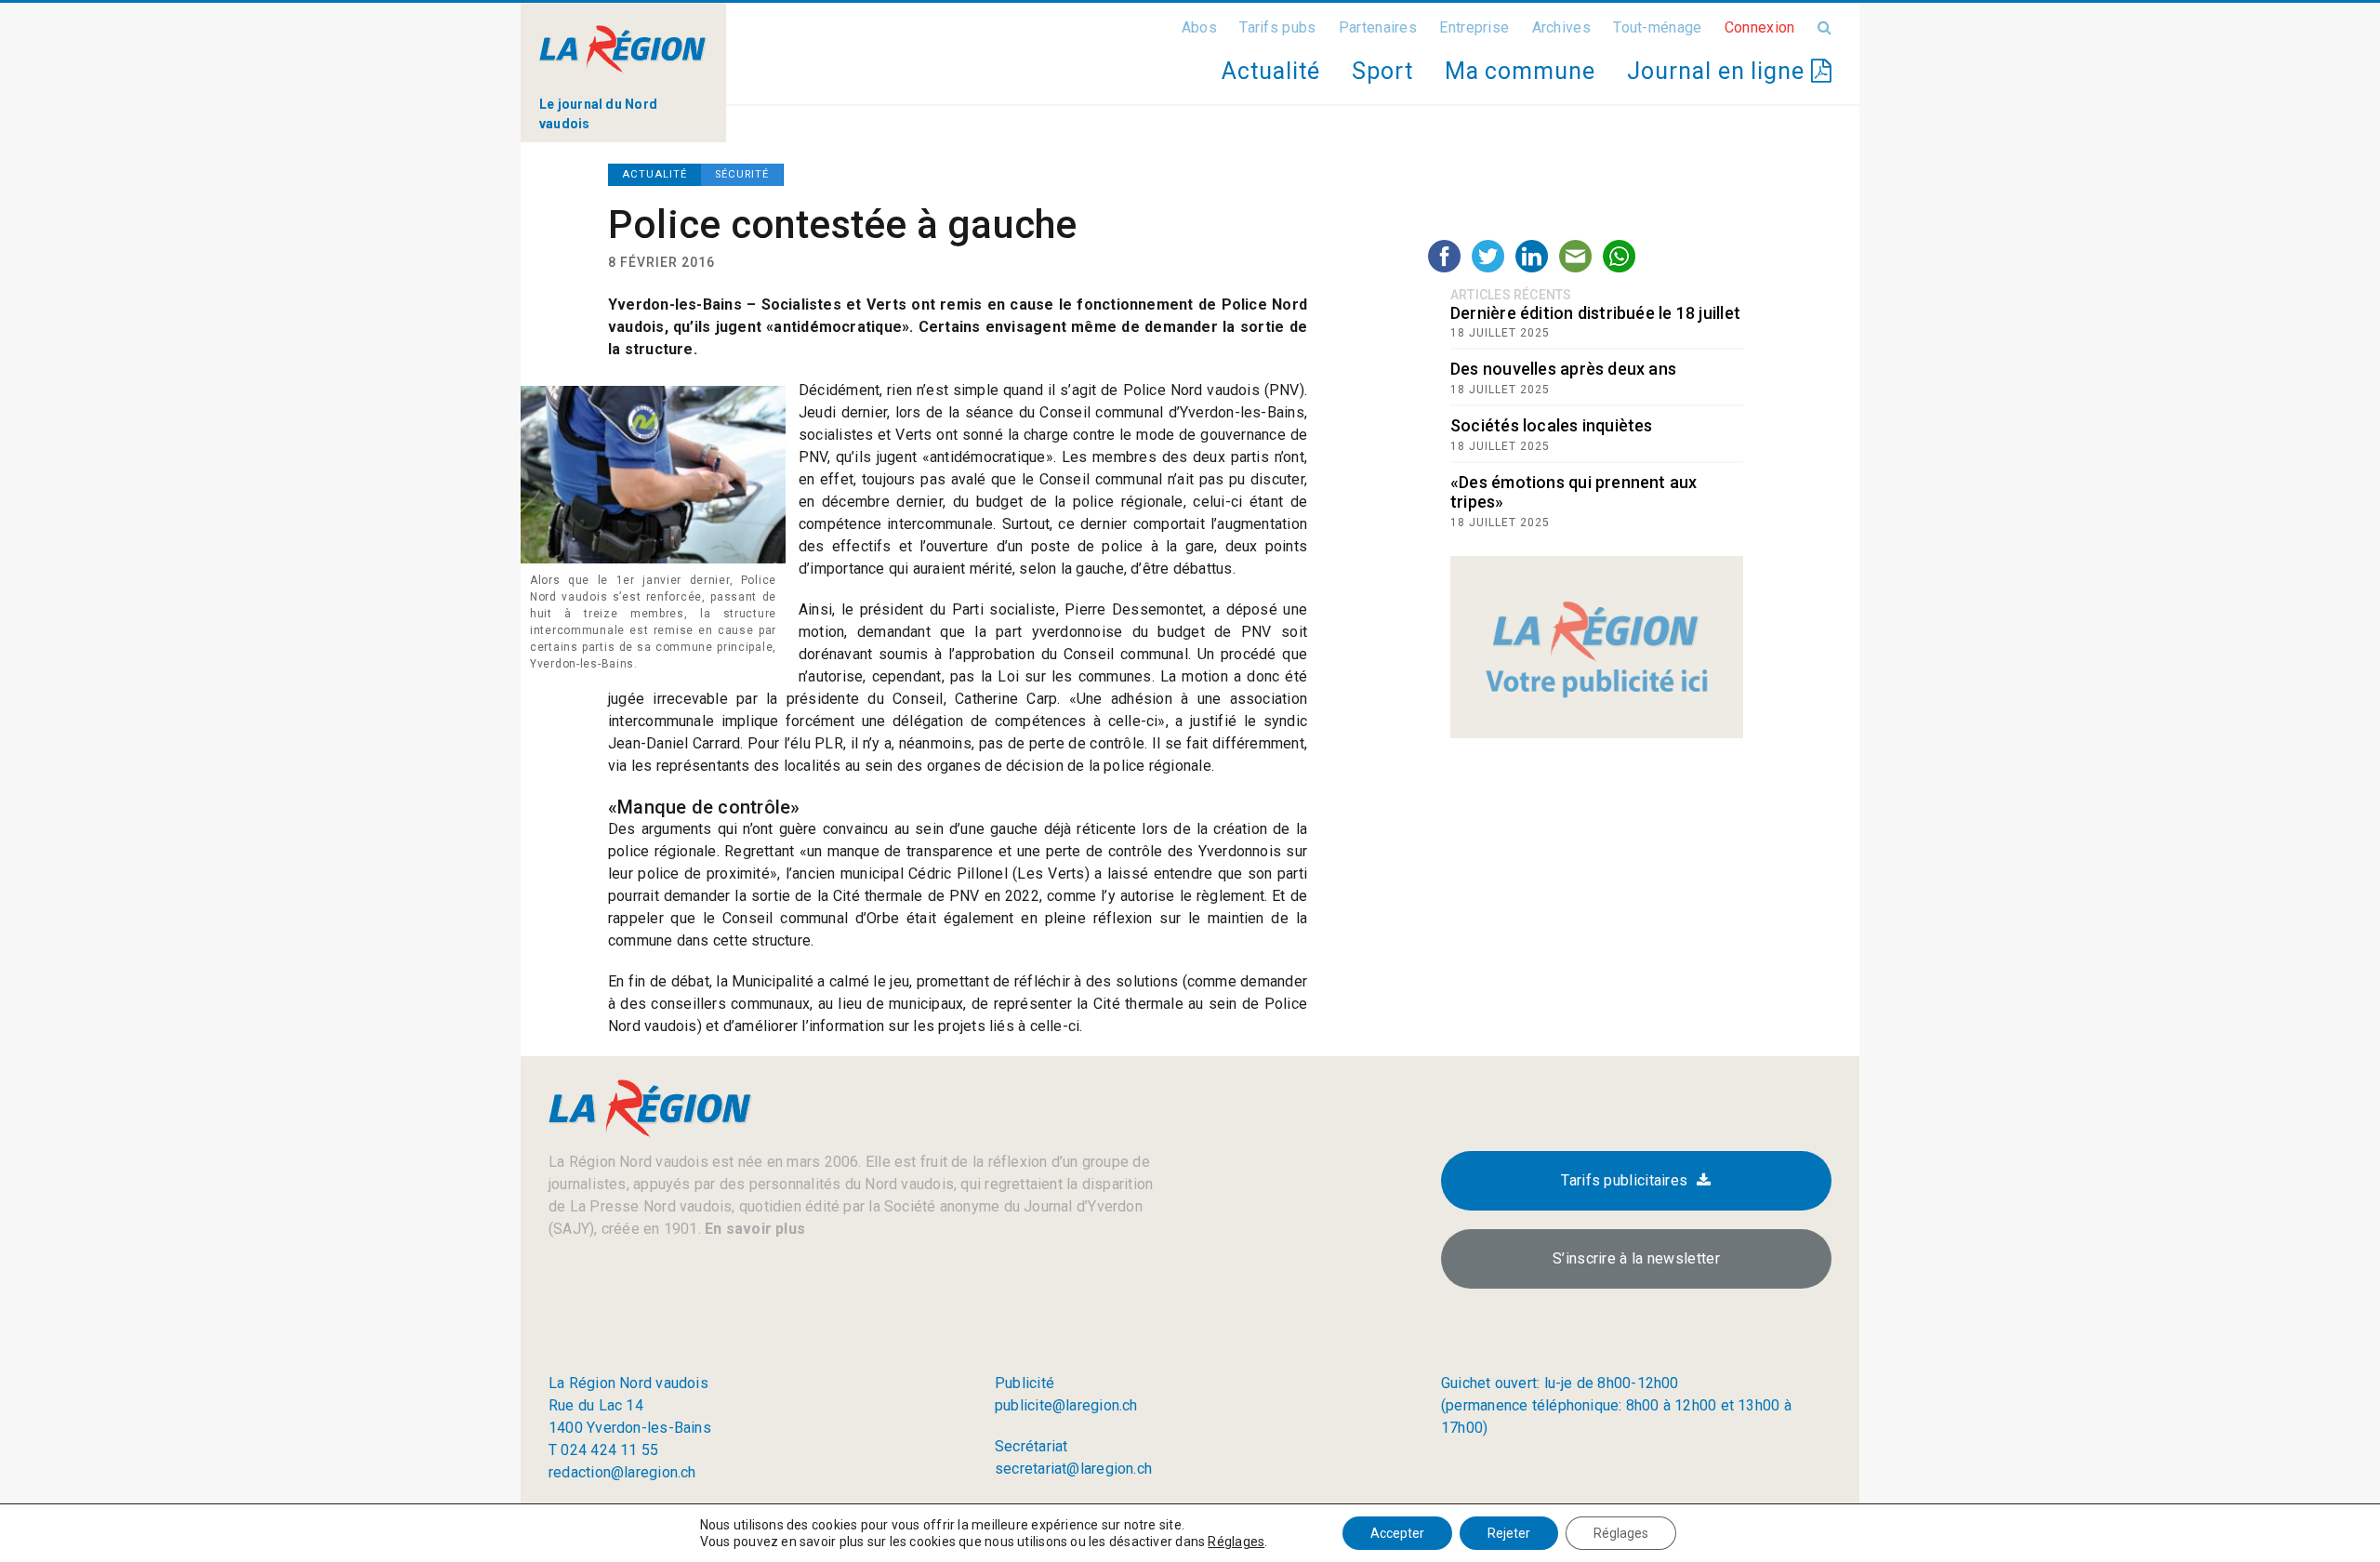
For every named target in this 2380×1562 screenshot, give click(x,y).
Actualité (1270, 71)
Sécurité (742, 174)
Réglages (1236, 1542)
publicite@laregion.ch (1066, 1405)
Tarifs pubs (1277, 27)
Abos (1199, 27)
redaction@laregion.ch (622, 1472)
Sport (1382, 71)
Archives (1561, 27)
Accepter (1397, 1533)
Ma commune (1520, 71)
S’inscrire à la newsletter (1636, 1258)
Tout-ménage (1657, 27)
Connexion (1760, 27)
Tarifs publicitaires (1624, 1180)
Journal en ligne (1719, 71)
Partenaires (1378, 27)
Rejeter (1509, 1533)
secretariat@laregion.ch (1073, 1469)
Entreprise (1474, 27)
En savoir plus (753, 1229)
